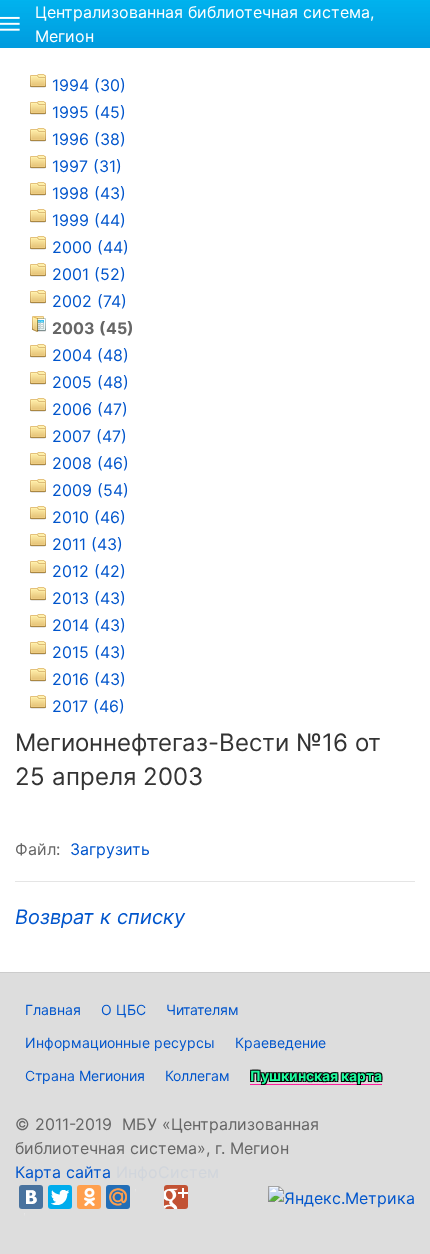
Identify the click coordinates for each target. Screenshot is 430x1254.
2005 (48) (90, 382)
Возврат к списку (100, 917)
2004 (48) (90, 355)
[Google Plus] (176, 1197)
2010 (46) (89, 517)
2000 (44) (90, 247)
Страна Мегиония (85, 1075)
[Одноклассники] (89, 1197)
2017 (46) (88, 706)
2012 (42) (89, 571)
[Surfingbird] (36, 1221)
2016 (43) (89, 679)
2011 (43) (87, 544)
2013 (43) (89, 598)
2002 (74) (89, 301)
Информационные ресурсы (120, 1042)
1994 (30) (89, 85)
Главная (53, 1009)
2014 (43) (89, 625)
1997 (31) (87, 166)
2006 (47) (90, 409)
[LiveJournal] (147, 1197)
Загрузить (110, 849)
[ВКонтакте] (31, 1197)
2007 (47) (89, 436)
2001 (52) (89, 274)
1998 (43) (89, 193)
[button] (10, 24)
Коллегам (197, 1075)
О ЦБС (123, 1009)
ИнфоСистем (167, 1172)
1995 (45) (89, 112)
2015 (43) (89, 652)
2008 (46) (90, 463)
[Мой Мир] (118, 1197)
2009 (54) (90, 490)
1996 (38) (89, 139)
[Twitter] (60, 1197)
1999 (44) (89, 220)
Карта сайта (63, 1172)
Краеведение (280, 1042)
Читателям (202, 1009)
